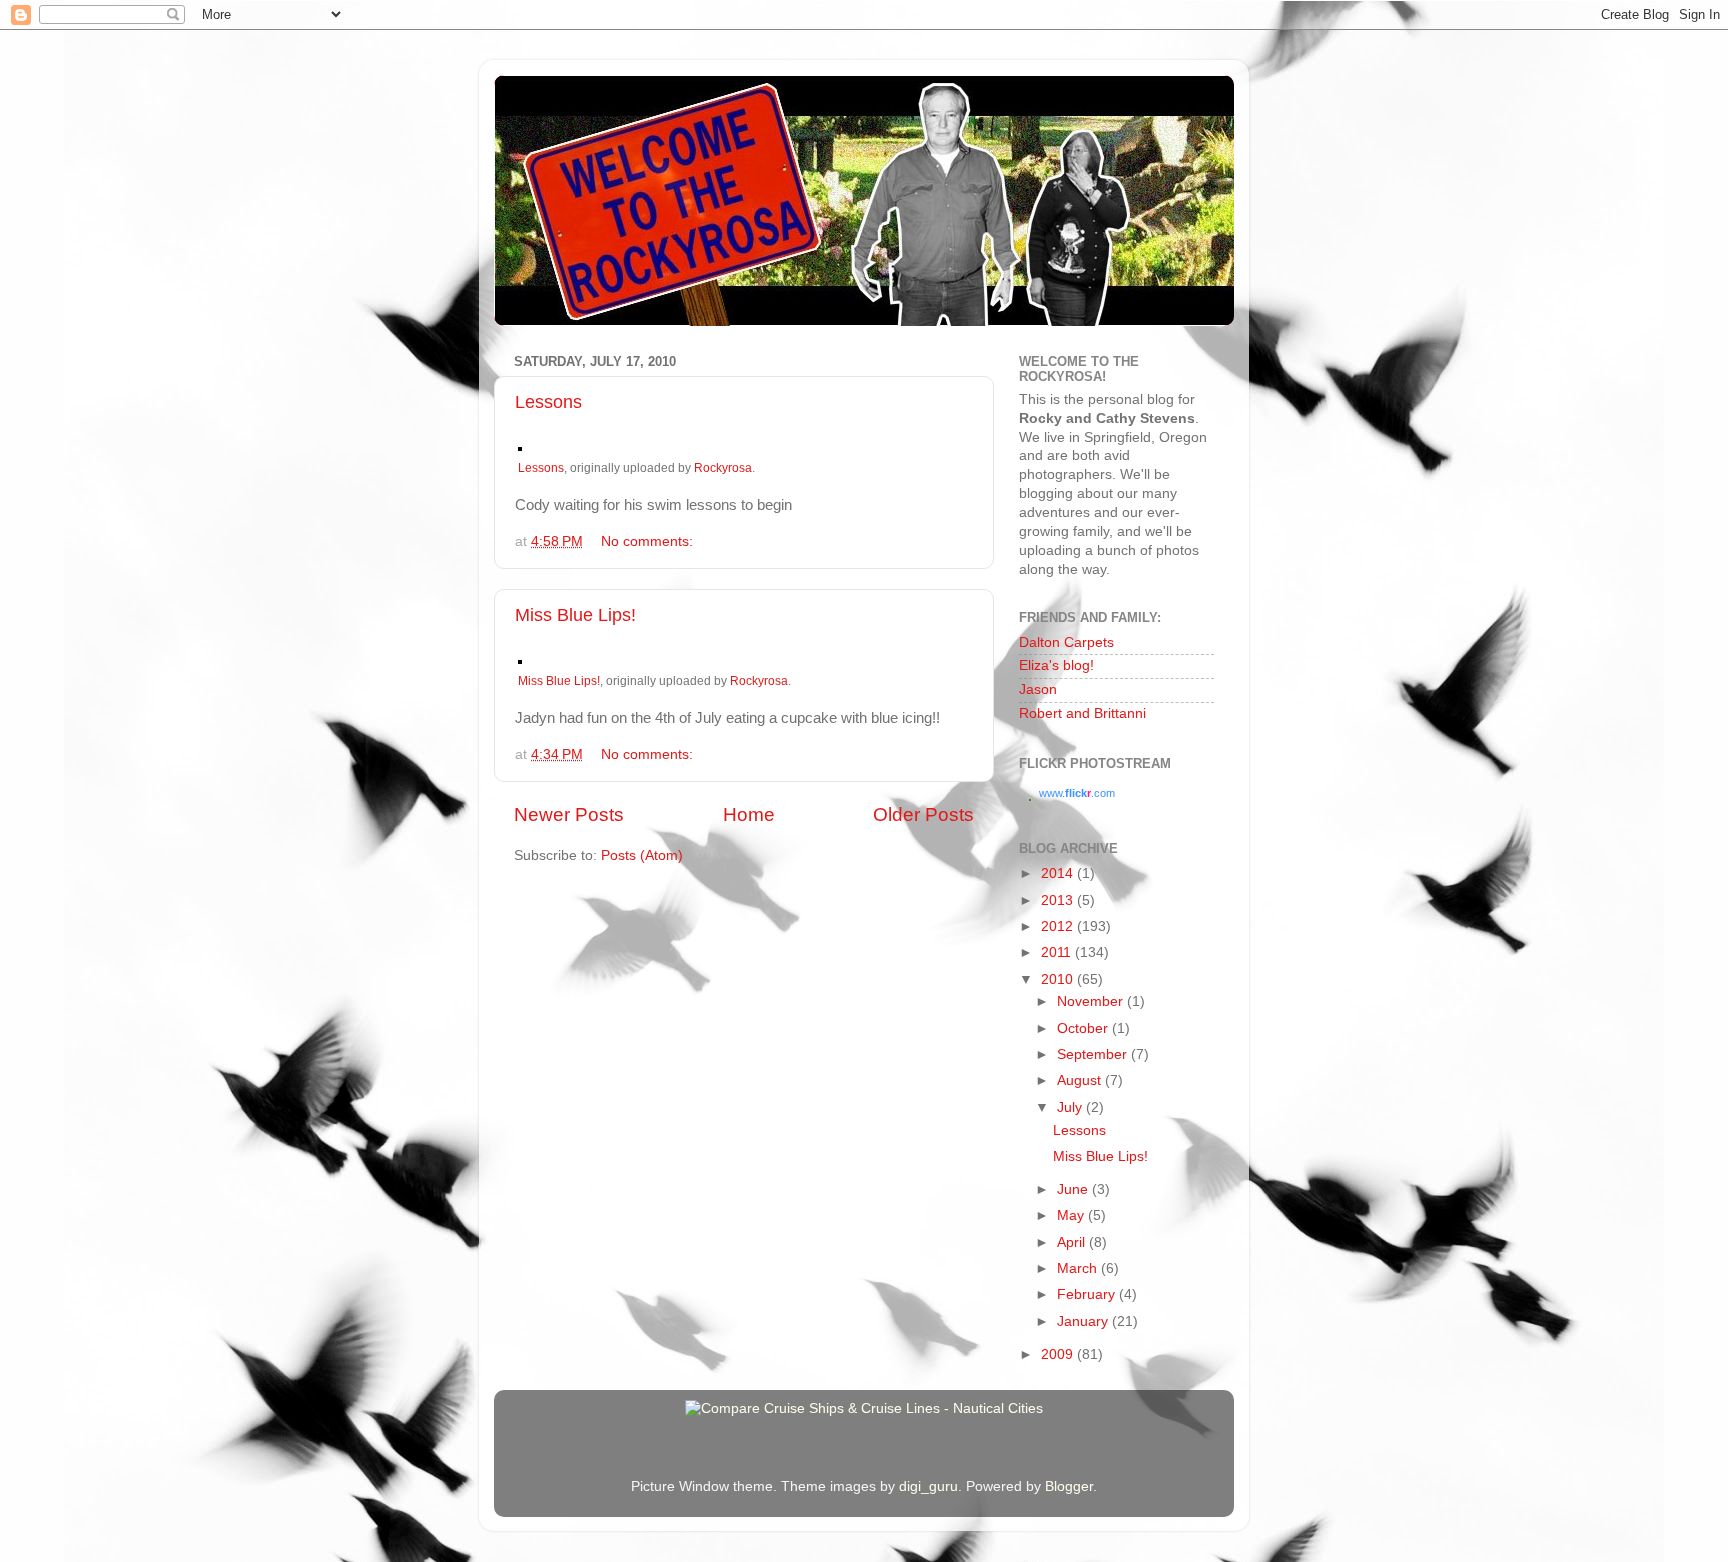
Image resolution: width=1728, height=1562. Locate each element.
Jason (1038, 689)
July (1071, 1107)
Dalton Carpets (1066, 642)
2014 (1059, 873)
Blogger (1069, 1486)
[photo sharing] (520, 446)
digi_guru (928, 1486)
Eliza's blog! (1056, 665)
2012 (1059, 926)
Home (749, 814)
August (1081, 1080)
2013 (1059, 900)
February (1088, 1294)
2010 (1059, 979)
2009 (1059, 1354)
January (1084, 1321)
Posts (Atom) (642, 855)
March (1079, 1268)
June (1074, 1189)
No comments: (649, 541)
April (1073, 1242)
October (1084, 1028)
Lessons (548, 402)
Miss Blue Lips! (575, 615)
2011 (1058, 952)
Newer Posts (569, 814)
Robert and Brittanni (1082, 713)
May (1072, 1215)
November (1092, 1001)
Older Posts (923, 814)
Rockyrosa (723, 468)
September (1094, 1054)
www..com (1077, 793)
